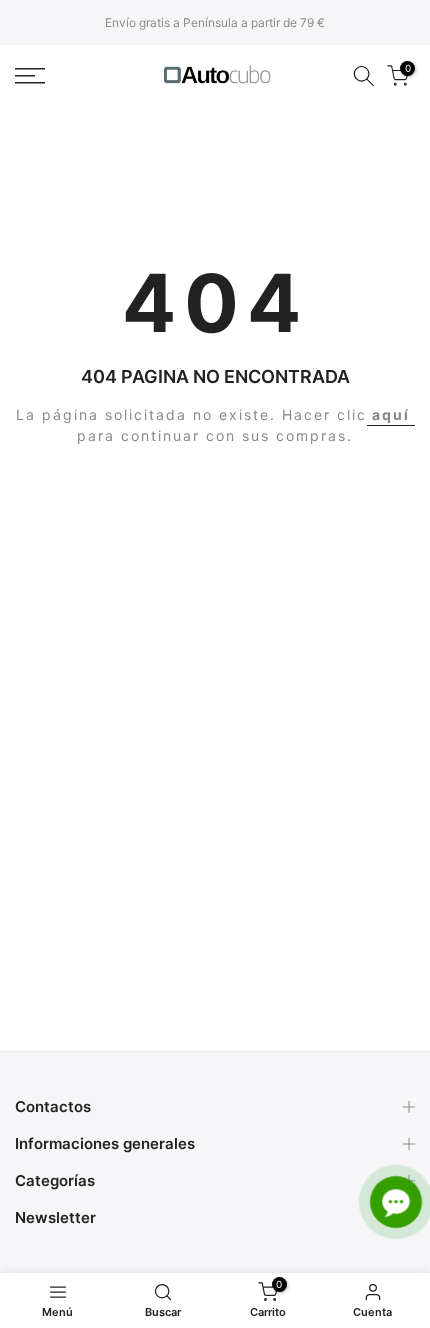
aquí (391, 414)
